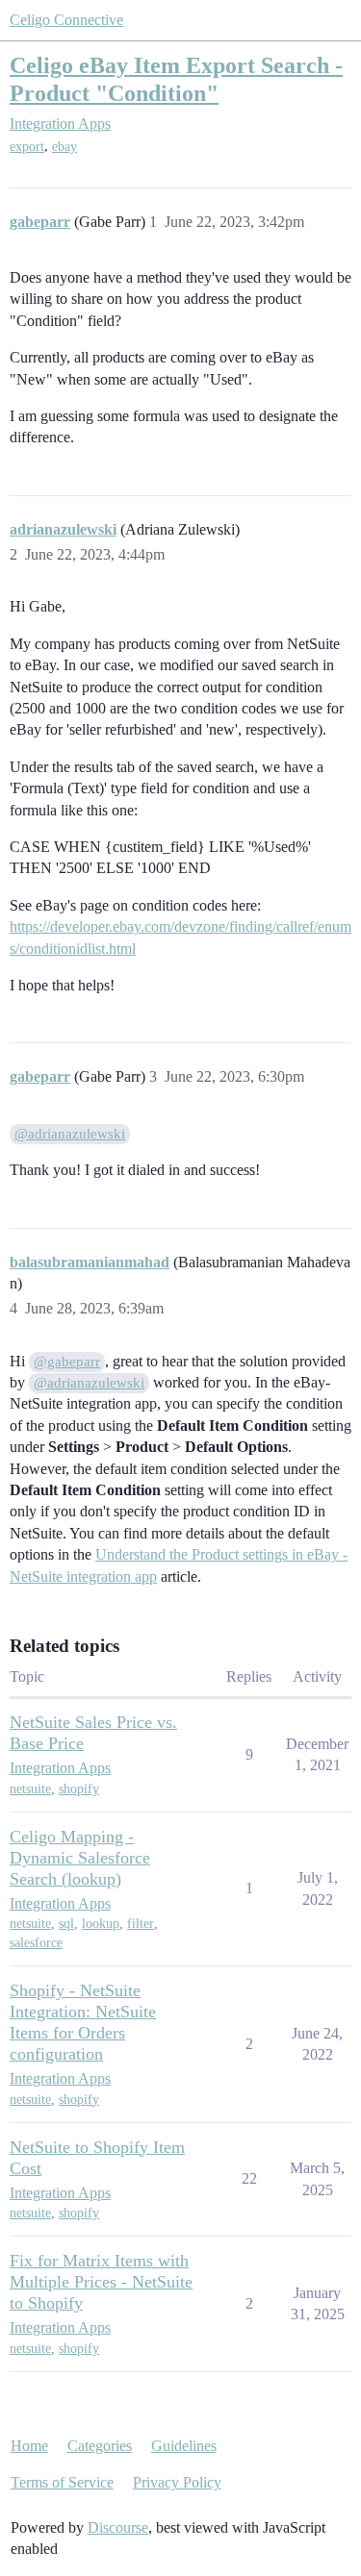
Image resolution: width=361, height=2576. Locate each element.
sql (66, 1924)
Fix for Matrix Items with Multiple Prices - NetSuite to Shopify (101, 2282)
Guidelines (184, 2446)
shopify (79, 1789)
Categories (100, 2446)
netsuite (30, 1789)
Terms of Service (62, 2482)
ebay (64, 147)
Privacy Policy (177, 2482)
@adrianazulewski (70, 1134)
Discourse (118, 2527)
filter (141, 1924)
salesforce (36, 1943)
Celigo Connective (66, 20)
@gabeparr (67, 1362)
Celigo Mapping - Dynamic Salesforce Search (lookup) (80, 1858)
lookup (101, 1924)
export (27, 147)
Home (29, 2446)
